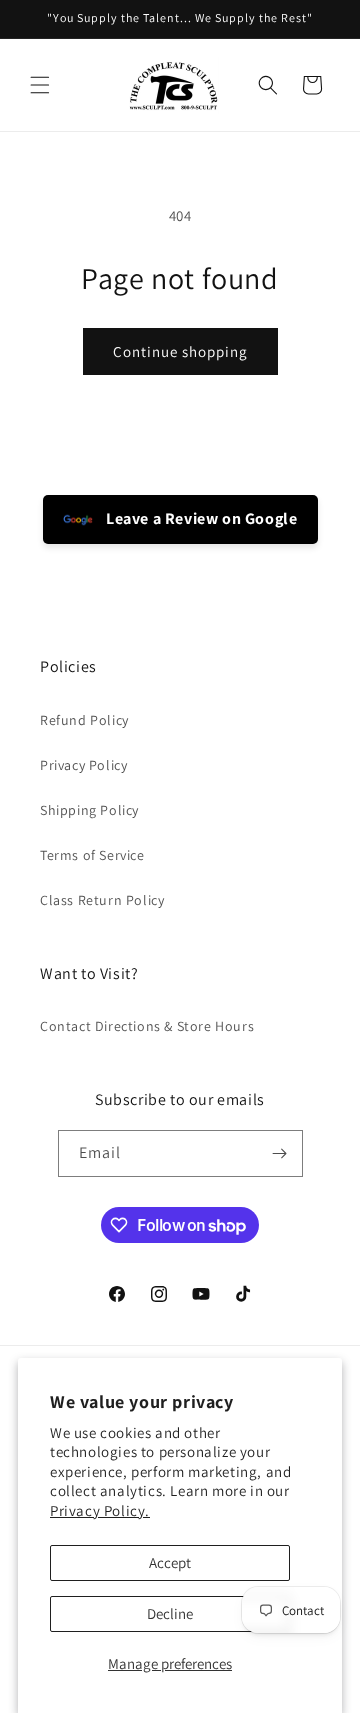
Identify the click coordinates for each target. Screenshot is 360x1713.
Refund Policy (84, 720)
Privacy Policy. (100, 1510)
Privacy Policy (83, 765)
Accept (170, 1562)
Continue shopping (180, 351)
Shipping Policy (89, 810)
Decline (170, 1613)
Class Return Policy (102, 900)
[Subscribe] (280, 1153)
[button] (40, 85)
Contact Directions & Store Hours (147, 1026)
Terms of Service (92, 855)
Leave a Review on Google (200, 518)
